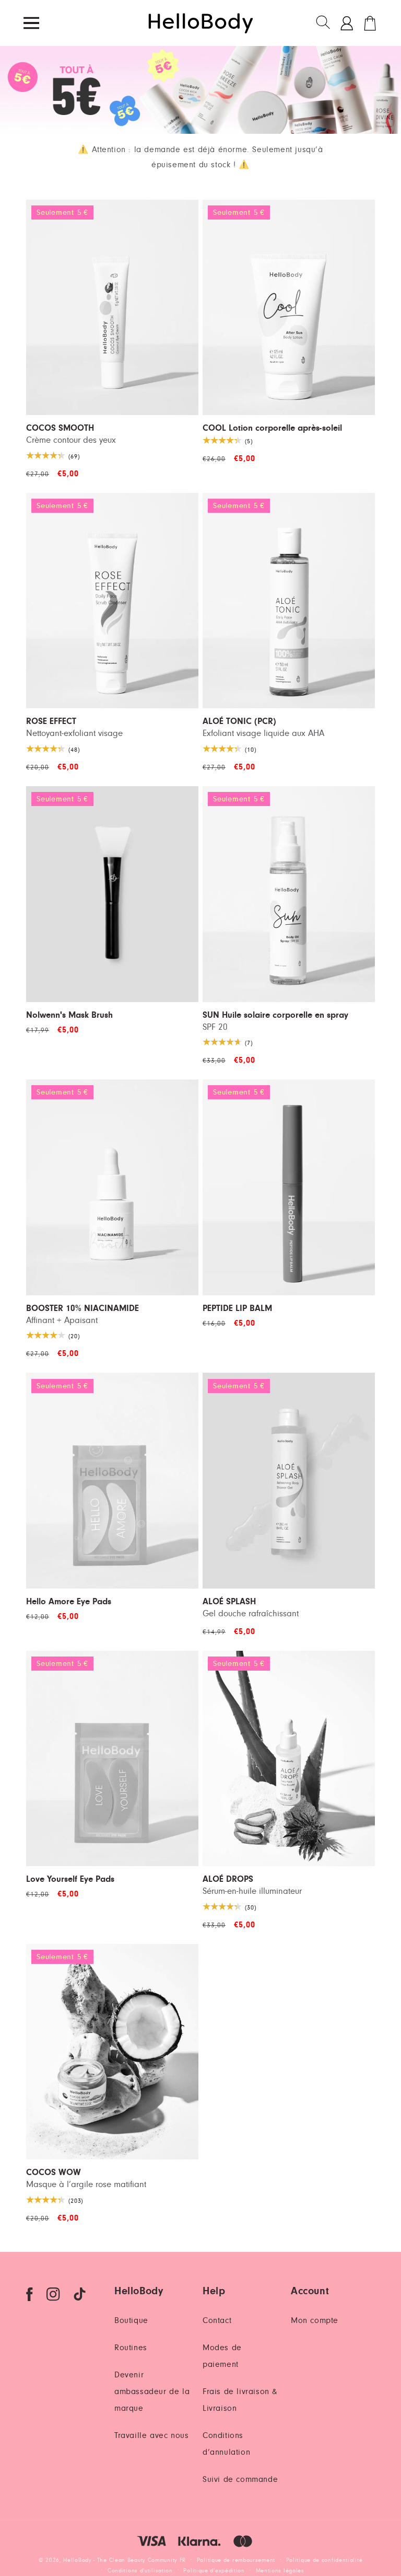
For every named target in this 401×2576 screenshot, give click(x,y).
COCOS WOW (54, 2173)
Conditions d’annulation (226, 2444)
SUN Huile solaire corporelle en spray (275, 1015)
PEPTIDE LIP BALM (237, 1309)
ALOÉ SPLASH (229, 1602)
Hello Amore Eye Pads (69, 1602)
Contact (217, 2320)
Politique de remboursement (236, 2560)
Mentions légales (280, 2571)
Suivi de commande (240, 2479)
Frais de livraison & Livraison (240, 2400)
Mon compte (315, 2320)
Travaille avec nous (151, 2435)
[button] (324, 23)
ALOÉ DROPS (228, 1879)
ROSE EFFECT (51, 722)
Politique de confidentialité (325, 2560)
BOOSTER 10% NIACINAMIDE (82, 1309)
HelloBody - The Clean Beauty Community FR (125, 2560)
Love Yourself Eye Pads (70, 1879)
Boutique (131, 2320)
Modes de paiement (222, 2356)
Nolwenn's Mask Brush (69, 1015)
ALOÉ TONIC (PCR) (239, 722)
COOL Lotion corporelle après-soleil (272, 428)
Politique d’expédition (214, 2571)
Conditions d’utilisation (140, 2571)
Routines (131, 2348)
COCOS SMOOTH (60, 428)
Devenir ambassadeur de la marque (152, 2391)
